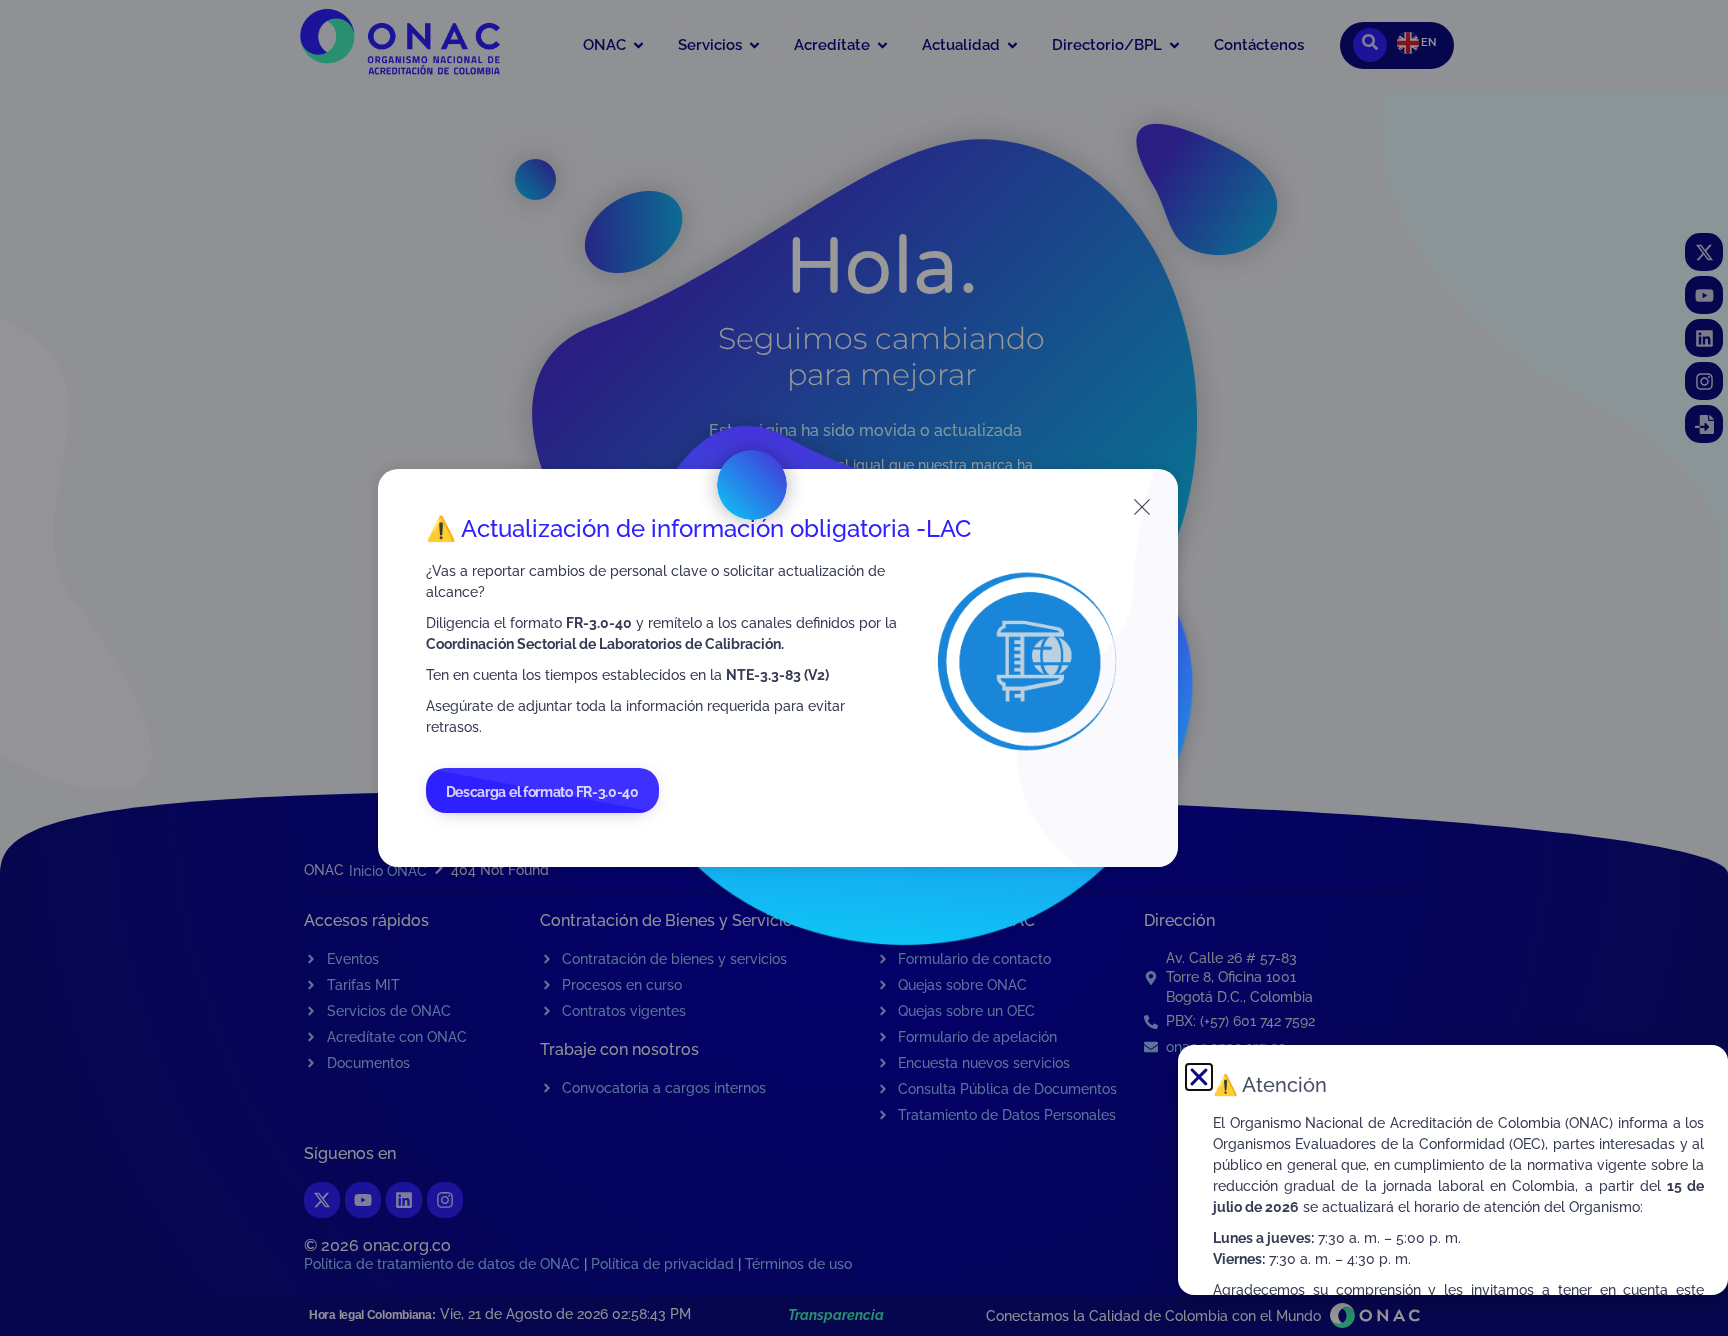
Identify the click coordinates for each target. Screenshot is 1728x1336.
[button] (1199, 1077)
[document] (864, 668)
